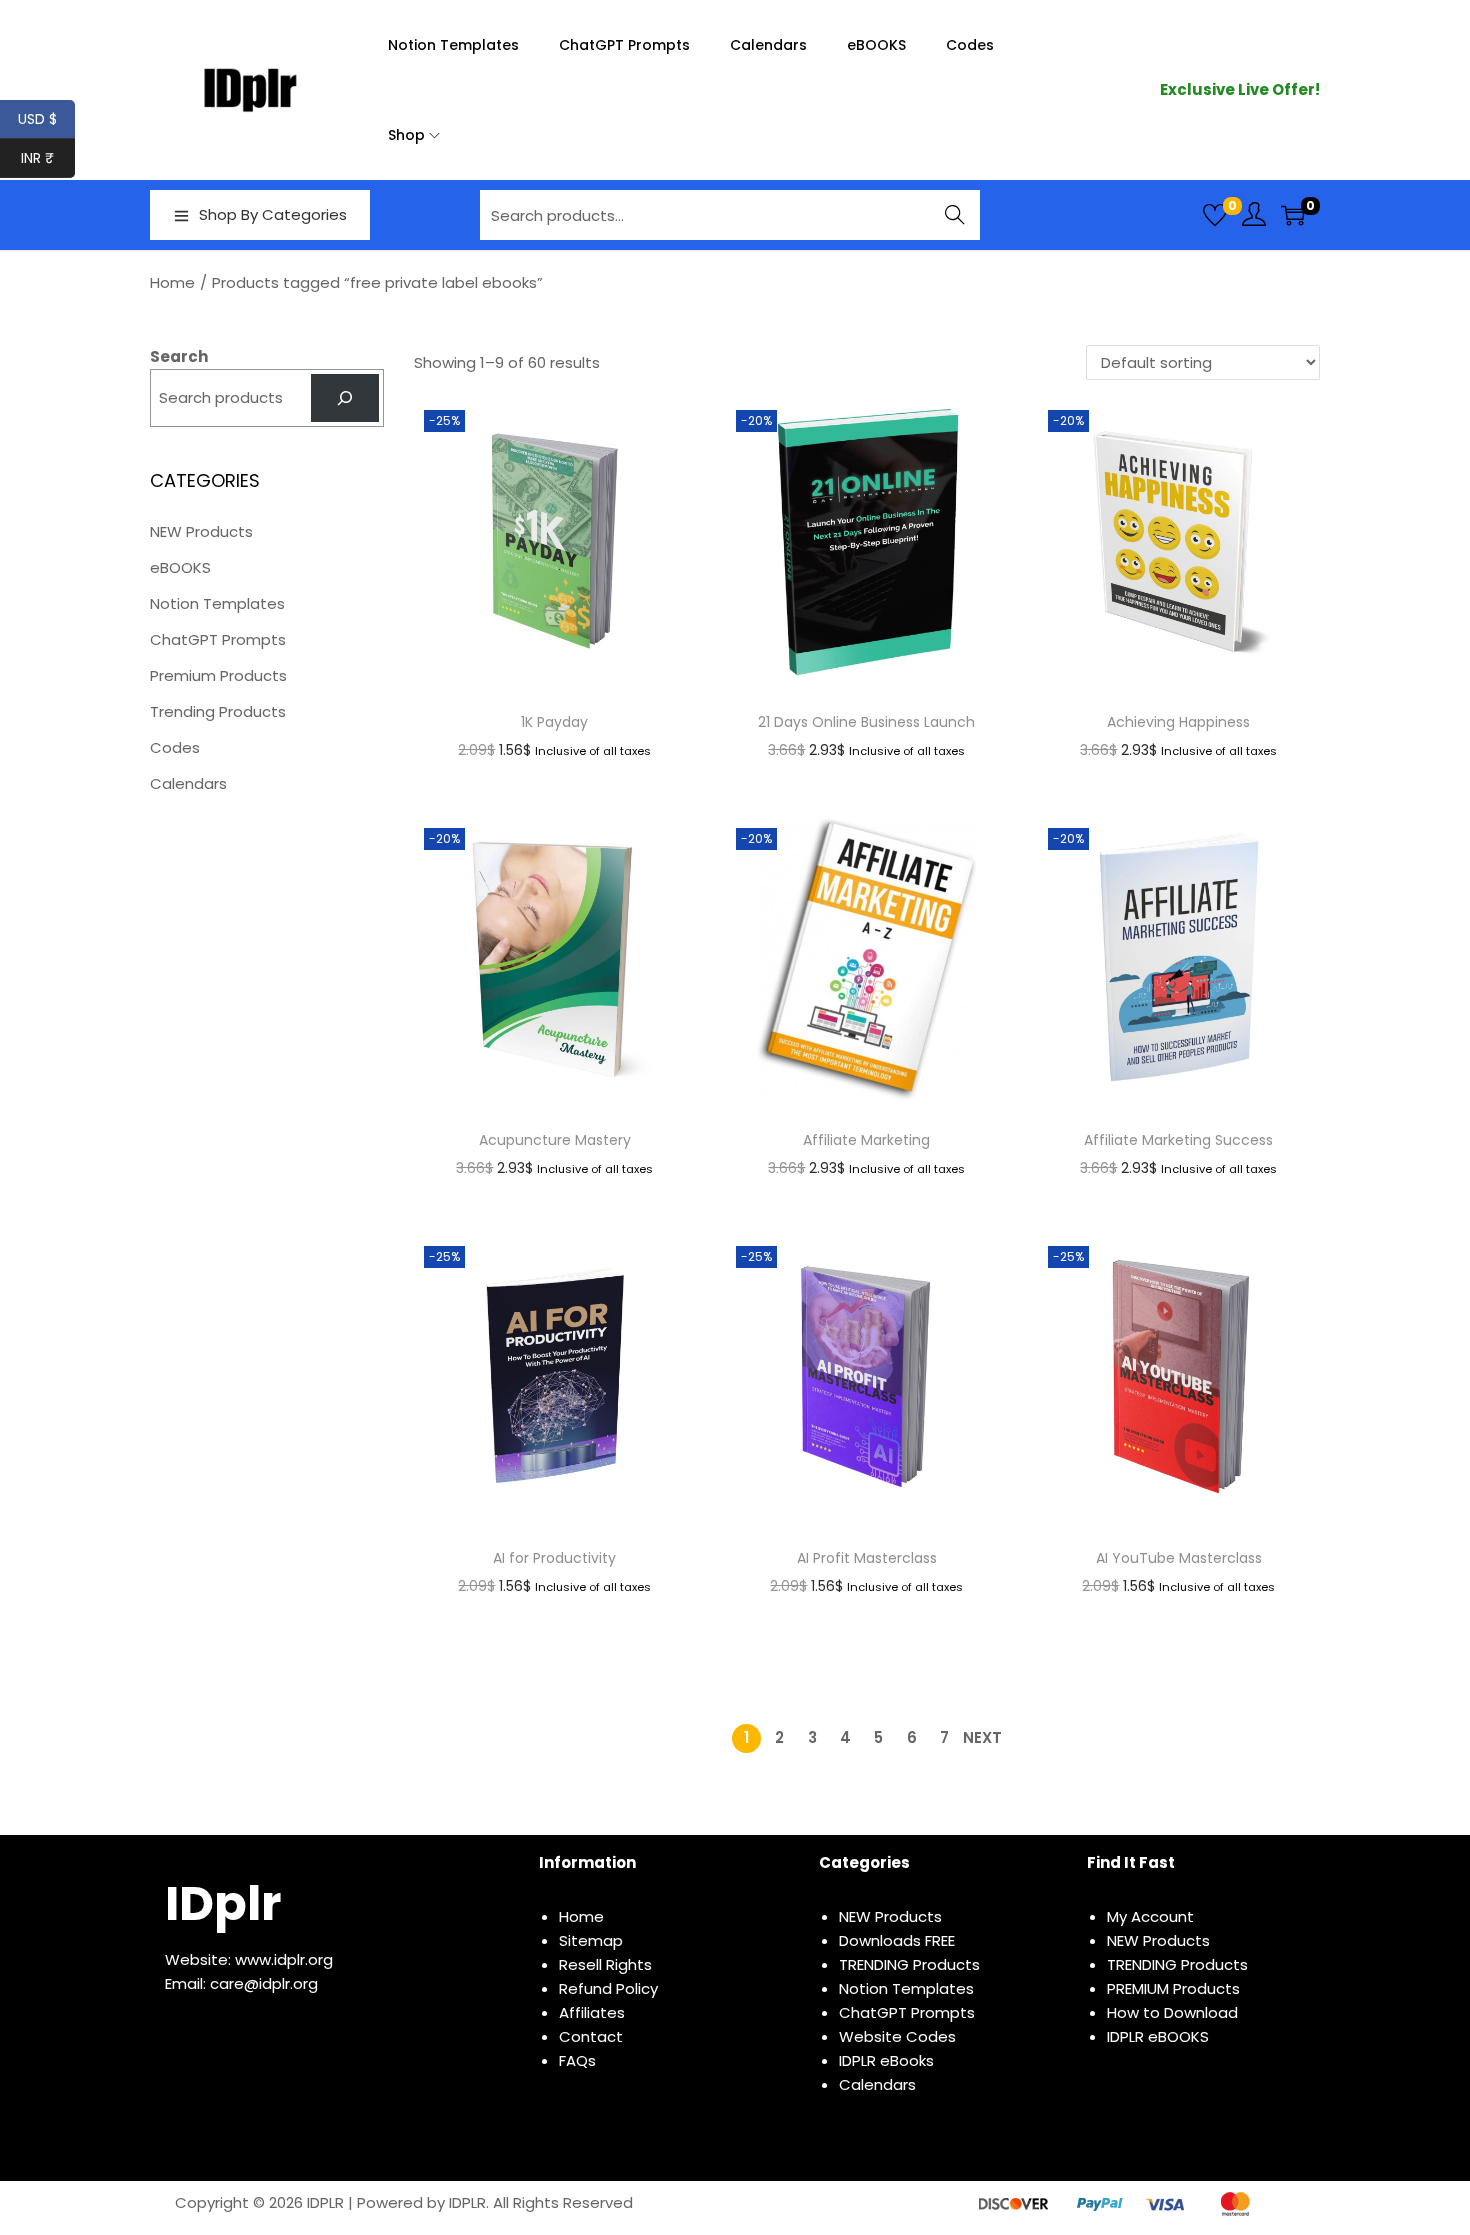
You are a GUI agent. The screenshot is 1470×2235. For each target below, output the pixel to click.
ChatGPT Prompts (218, 639)
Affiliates (592, 2012)
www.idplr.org (284, 1959)
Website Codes (897, 2036)
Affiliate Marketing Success (1178, 1140)
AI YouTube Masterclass (1179, 1558)
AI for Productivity (554, 1558)
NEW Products (201, 531)
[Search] (345, 398)
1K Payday (554, 722)
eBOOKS (180, 567)
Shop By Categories (273, 214)
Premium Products (218, 675)
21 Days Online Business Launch (866, 722)
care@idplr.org (264, 1983)
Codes (175, 747)
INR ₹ (48, 158)
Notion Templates (217, 603)
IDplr (223, 1903)
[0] (1215, 215)
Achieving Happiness (1178, 722)
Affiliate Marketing (866, 1140)
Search (955, 214)
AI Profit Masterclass (867, 1558)
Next (982, 1737)
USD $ (46, 119)
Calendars (188, 783)
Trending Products (218, 711)
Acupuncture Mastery (555, 1140)
